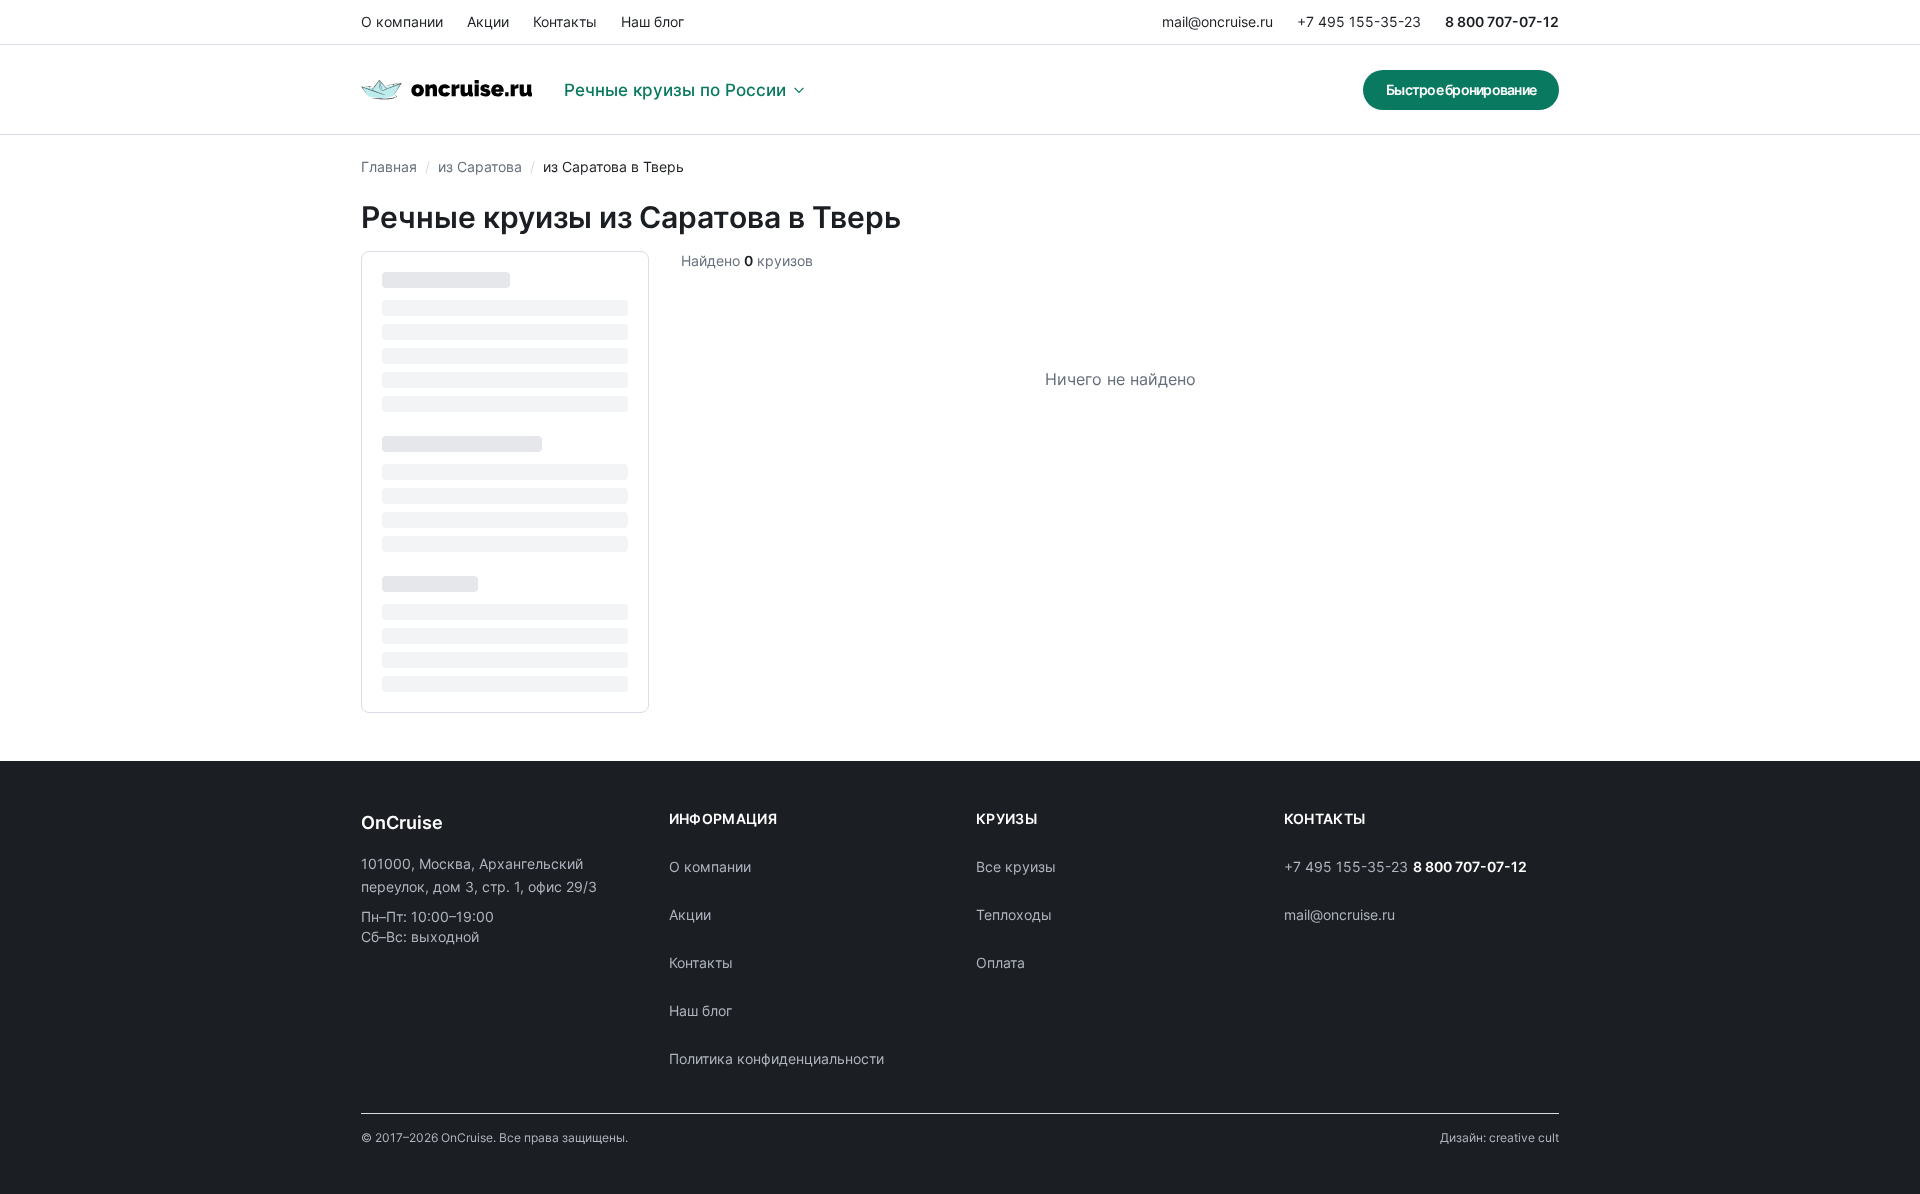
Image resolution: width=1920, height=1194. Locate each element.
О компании (402, 21)
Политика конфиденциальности (776, 1058)
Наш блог (652, 21)
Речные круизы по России (675, 90)
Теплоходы (1014, 914)
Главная (389, 166)
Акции (488, 21)
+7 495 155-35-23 (1359, 21)
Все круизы (1016, 866)
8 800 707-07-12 (1502, 21)
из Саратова (480, 166)
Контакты (565, 21)
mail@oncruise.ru (1217, 21)
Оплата (1000, 962)
